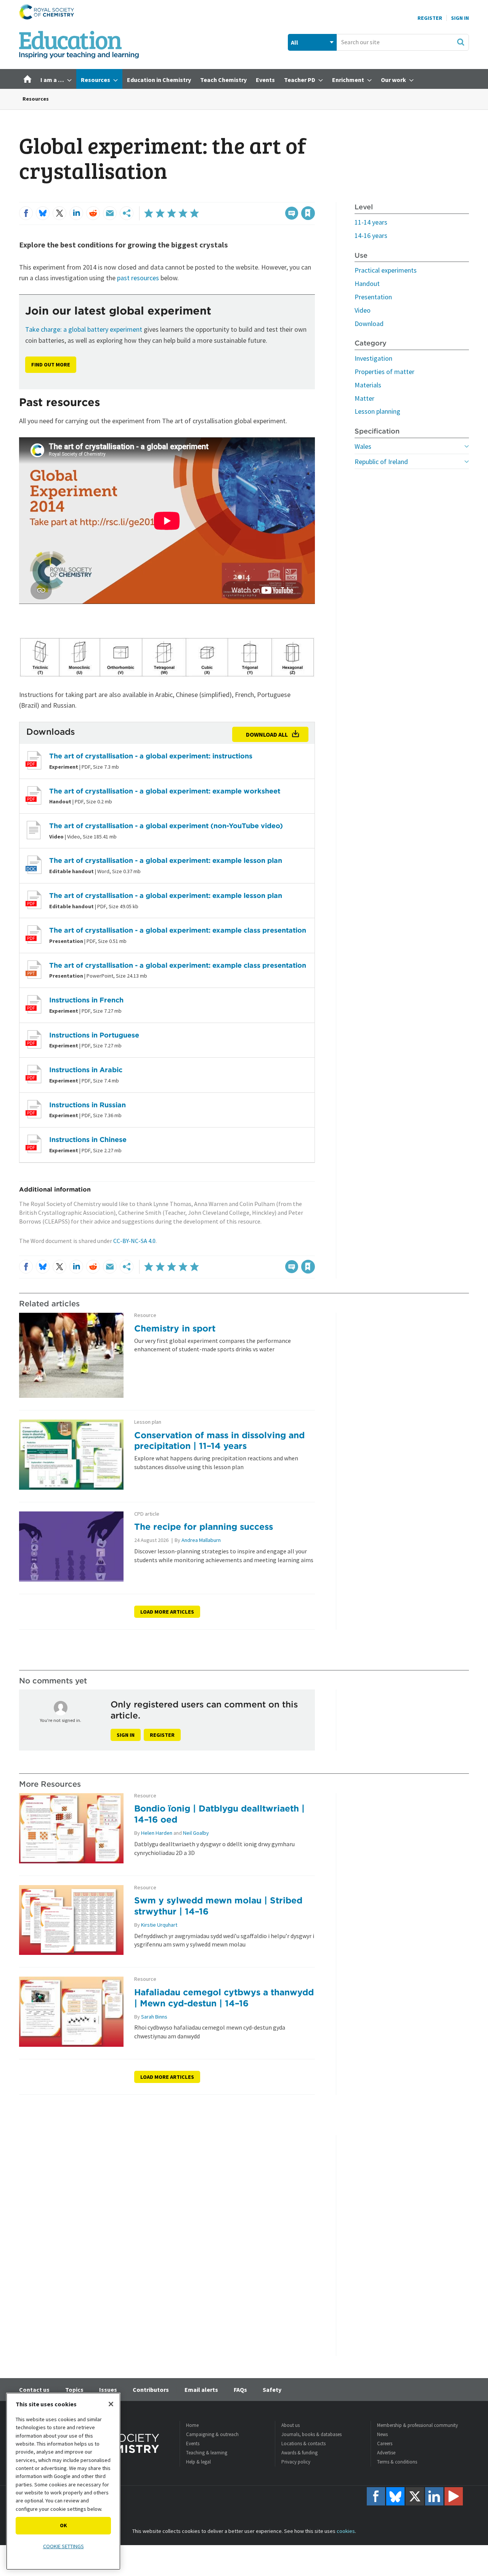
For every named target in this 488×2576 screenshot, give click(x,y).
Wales (363, 446)
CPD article (147, 1514)
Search (461, 42)
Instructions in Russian (87, 1105)
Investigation (373, 358)
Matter (364, 398)
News (382, 2434)
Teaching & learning (207, 2453)
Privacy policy (296, 2462)
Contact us (34, 2390)
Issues (108, 2390)
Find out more (51, 365)
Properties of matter (384, 372)
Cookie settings (63, 2546)
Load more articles (167, 1612)
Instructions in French (86, 1000)
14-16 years (371, 235)
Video (363, 310)
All (295, 42)
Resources (36, 99)
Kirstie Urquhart (159, 1925)
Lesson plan (148, 1422)
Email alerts (201, 2390)
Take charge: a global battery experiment (84, 329)
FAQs (240, 2390)
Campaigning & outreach (212, 2434)
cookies (346, 2531)
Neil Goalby (196, 1833)
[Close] (111, 2404)
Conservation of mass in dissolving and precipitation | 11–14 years (219, 1441)
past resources (138, 278)
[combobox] (403, 42)
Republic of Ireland (381, 462)
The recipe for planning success (204, 1526)
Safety (272, 2390)
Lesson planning (377, 411)
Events (193, 2444)
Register (430, 18)
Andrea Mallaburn (201, 1540)
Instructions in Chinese (88, 1139)
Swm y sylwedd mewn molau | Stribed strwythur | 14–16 (218, 1906)
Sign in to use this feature (279, 198)
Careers (385, 2444)
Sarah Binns (154, 2017)
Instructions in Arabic (86, 1070)
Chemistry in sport (175, 1328)
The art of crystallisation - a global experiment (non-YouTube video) (166, 826)
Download (369, 324)
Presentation (373, 297)
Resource (145, 1315)
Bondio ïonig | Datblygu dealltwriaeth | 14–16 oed (219, 1814)
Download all (267, 734)
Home (192, 2425)
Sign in (126, 1735)
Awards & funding (299, 2453)
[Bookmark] (308, 213)
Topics (74, 2390)
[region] (63, 2481)
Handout (367, 283)
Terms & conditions (397, 2462)
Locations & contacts (303, 2444)
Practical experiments (386, 270)
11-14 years (371, 222)
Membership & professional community (417, 2425)
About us (291, 2425)
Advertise (386, 2453)
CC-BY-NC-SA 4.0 (134, 1241)
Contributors (151, 2390)
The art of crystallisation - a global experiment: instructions (151, 756)
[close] (314, 198)
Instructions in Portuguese (94, 1035)
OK (63, 2525)
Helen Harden (157, 1833)
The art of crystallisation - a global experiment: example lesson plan (166, 860)
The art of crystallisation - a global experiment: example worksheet (165, 791)
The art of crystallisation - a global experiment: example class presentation (178, 930)
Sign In (460, 18)
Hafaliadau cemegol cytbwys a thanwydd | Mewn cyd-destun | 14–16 (224, 1998)
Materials (368, 385)
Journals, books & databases (311, 2434)
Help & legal (198, 2462)
